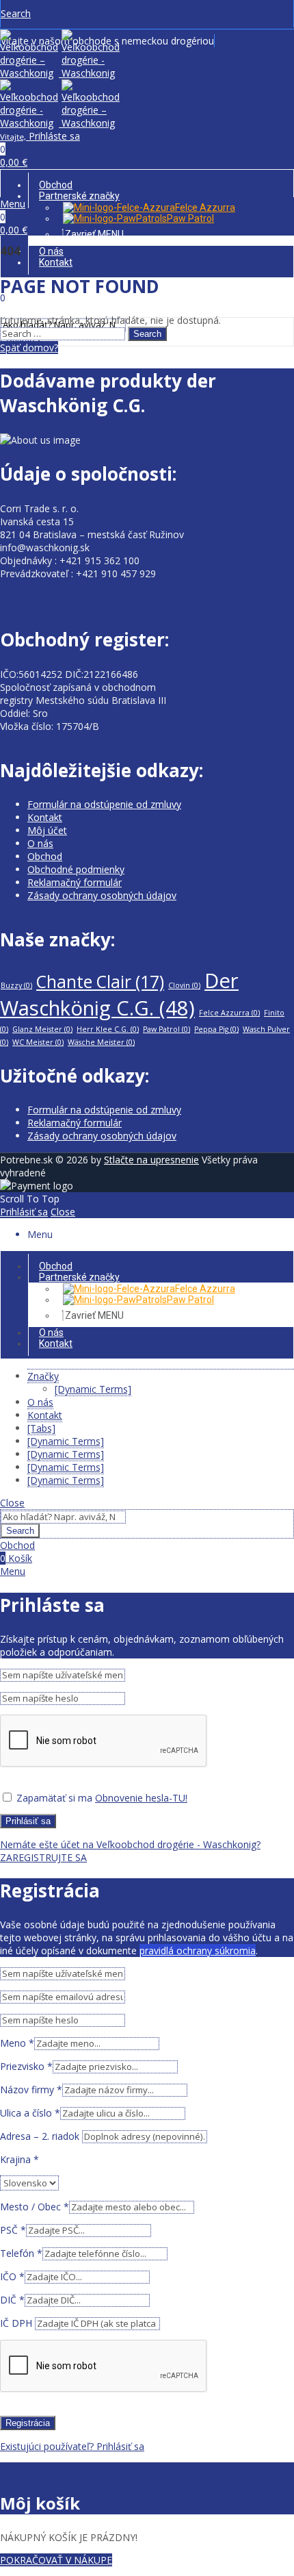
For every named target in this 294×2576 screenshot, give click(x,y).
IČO (12, 2276)
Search (147, 334)
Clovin (184, 985)
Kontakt (45, 817)
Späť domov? (29, 348)
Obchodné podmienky (76, 869)
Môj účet (47, 830)
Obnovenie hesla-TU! (141, 1798)
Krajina (19, 2159)
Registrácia (28, 2423)
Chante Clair (100, 982)
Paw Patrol (166, 1029)
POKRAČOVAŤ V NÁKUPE (56, 2560)
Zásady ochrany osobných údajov (102, 895)
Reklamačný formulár (75, 882)
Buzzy (16, 985)
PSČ (13, 2230)
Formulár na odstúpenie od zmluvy (104, 804)
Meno (17, 2043)
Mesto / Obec (35, 2207)
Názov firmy (31, 2089)
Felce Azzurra (229, 1013)
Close (63, 1212)
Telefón (21, 2253)
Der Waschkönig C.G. (119, 994)
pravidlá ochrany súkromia (198, 1950)
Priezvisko (26, 2066)
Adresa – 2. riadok (41, 2136)
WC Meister (38, 1042)
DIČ (12, 2300)
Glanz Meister (42, 1029)
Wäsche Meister (101, 1042)
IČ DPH (17, 2323)
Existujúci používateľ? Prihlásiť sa (72, 2446)
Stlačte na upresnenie (151, 1160)
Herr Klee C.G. (108, 1029)
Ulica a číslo (30, 2113)
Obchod (45, 856)
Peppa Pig (216, 1029)
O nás (40, 843)
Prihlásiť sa (24, 1212)
